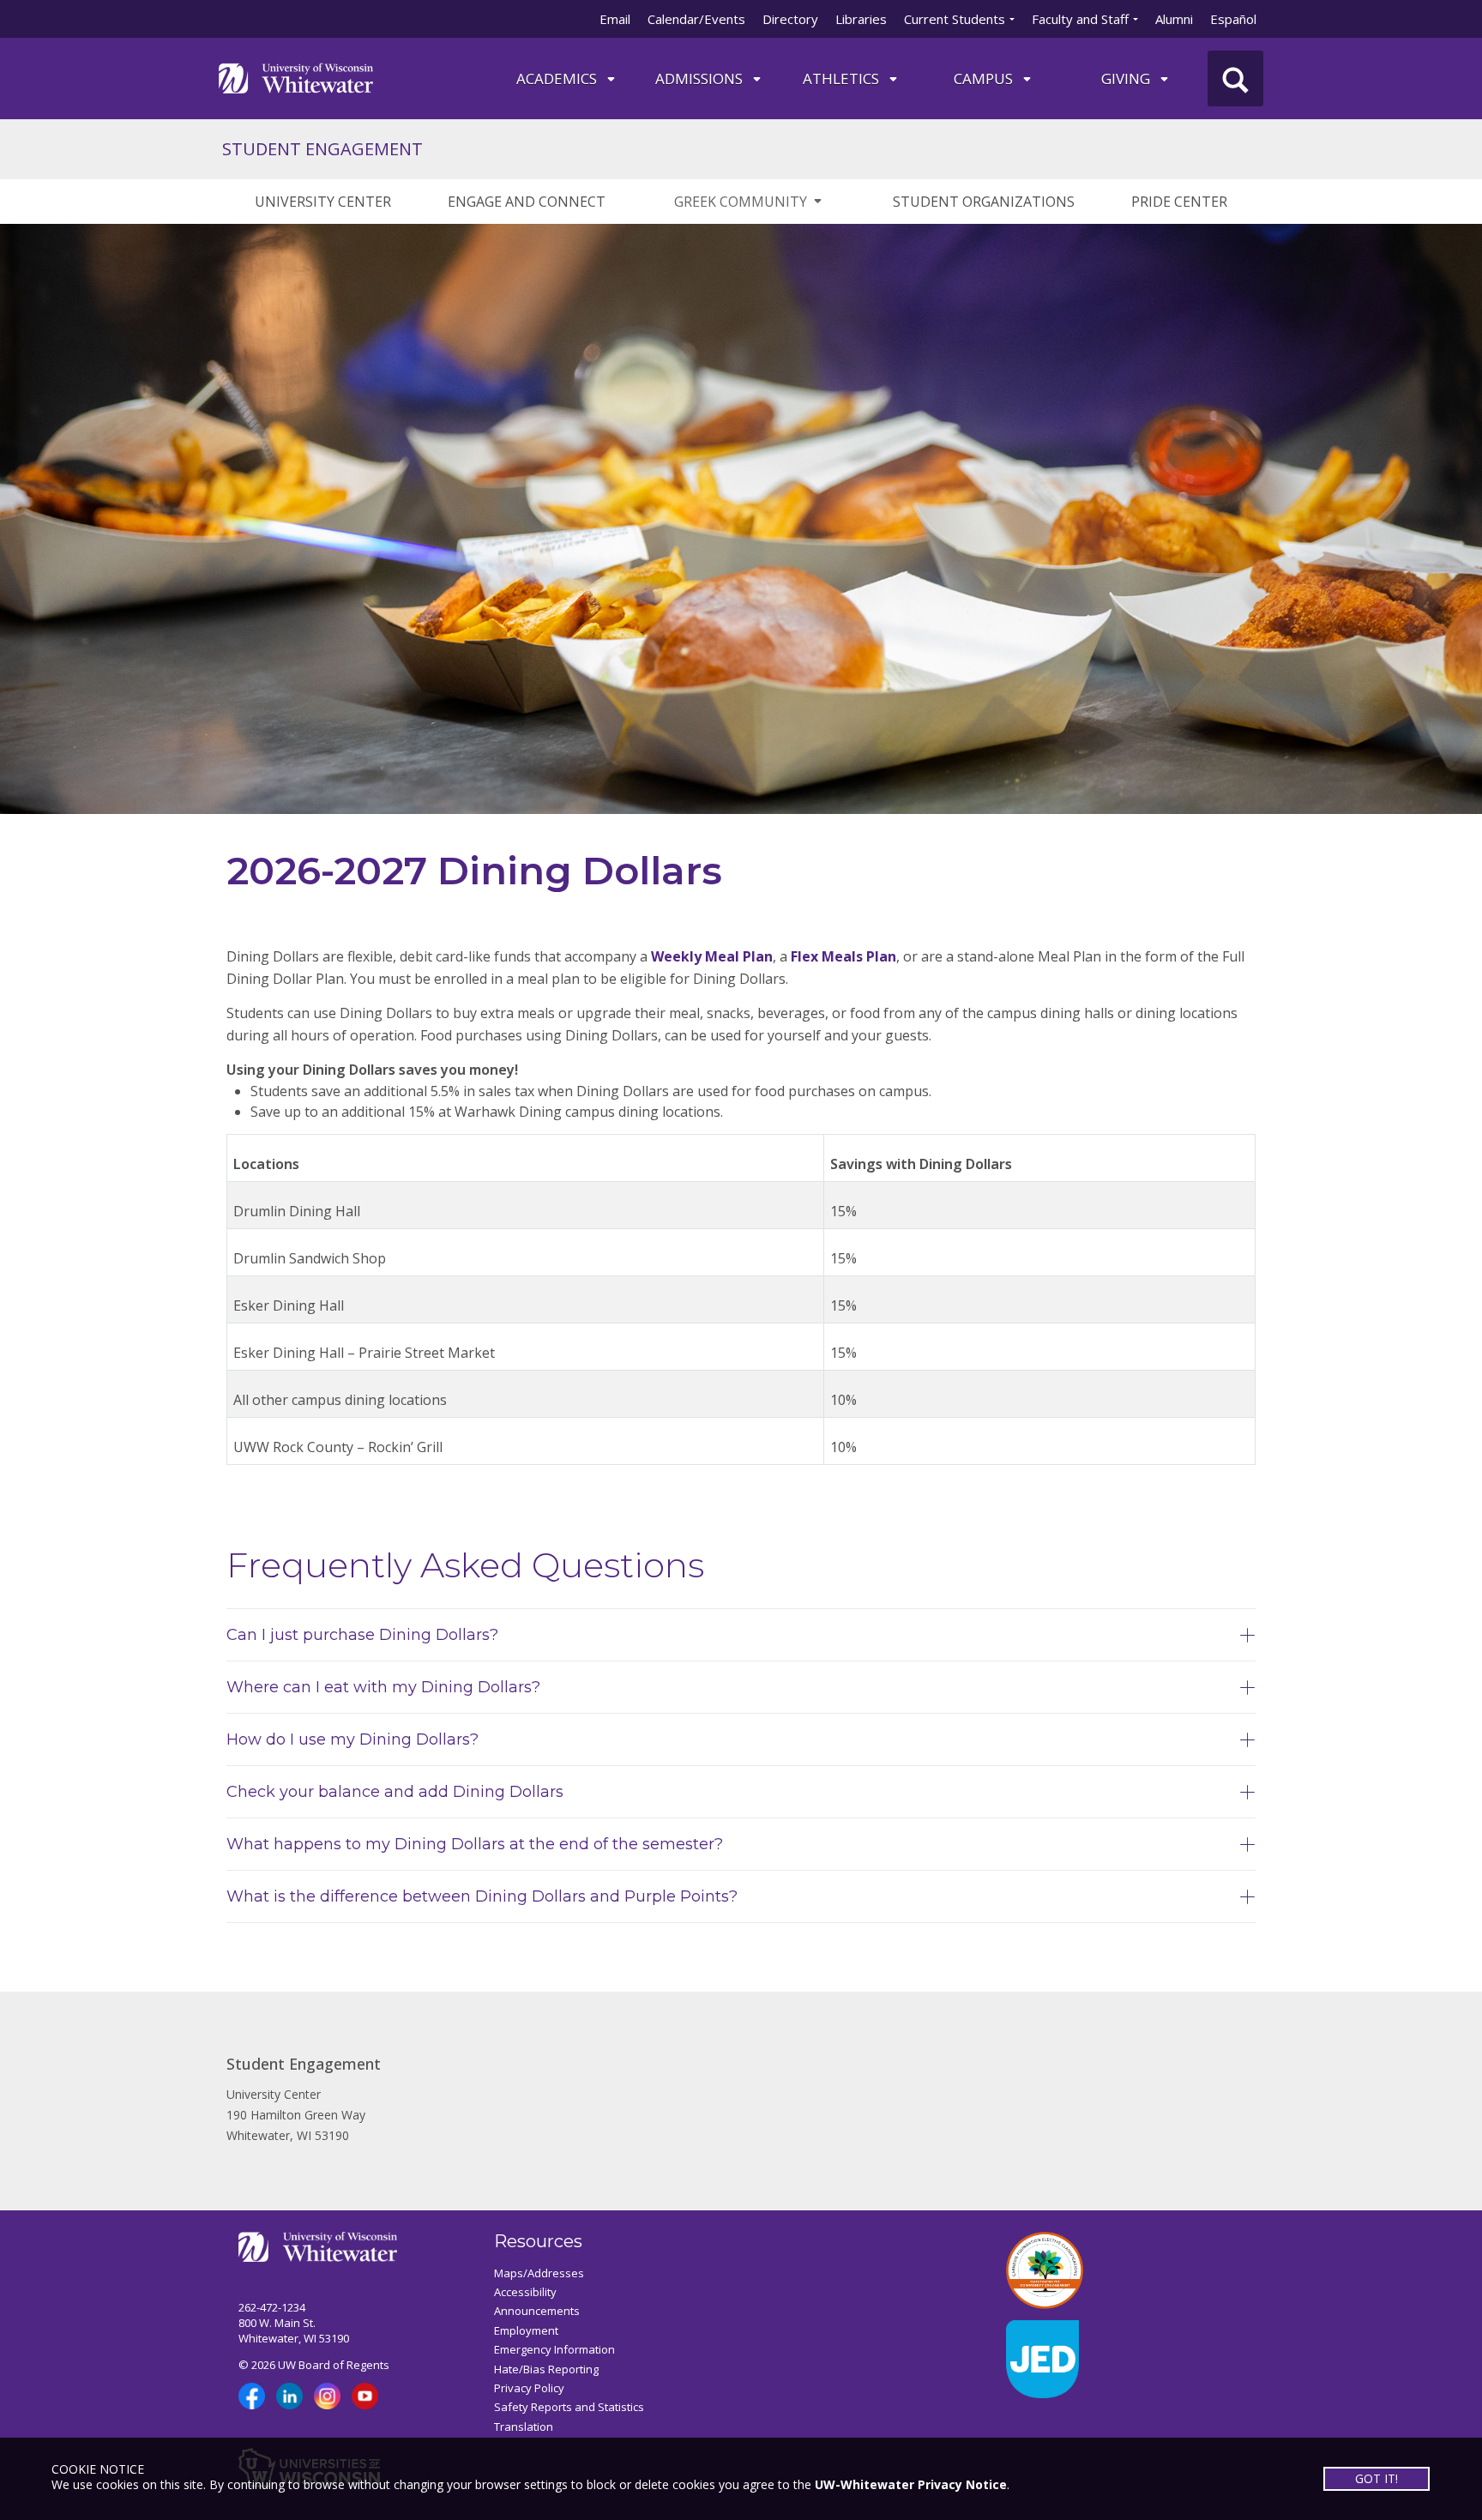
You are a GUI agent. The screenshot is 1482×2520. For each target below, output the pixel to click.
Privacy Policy (529, 2388)
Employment (526, 2330)
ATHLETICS (843, 78)
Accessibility (525, 2292)
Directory (790, 19)
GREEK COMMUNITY (741, 202)
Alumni (1174, 19)
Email (615, 19)
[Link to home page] (296, 77)
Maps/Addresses (539, 2273)
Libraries (861, 19)
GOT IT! (1377, 2478)
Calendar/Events (696, 19)
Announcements (537, 2311)
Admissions (701, 78)
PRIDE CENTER (1179, 202)
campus (985, 78)
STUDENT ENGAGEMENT (322, 149)
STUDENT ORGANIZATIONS (984, 202)
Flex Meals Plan (843, 956)
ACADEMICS (558, 78)
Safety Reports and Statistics (569, 2407)
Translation (524, 2427)
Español (1233, 19)
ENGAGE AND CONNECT (527, 202)
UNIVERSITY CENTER (323, 202)
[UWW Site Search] (1235, 78)
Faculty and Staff (1080, 19)
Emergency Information (554, 2349)
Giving (1127, 78)
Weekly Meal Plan (712, 956)
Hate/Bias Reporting (546, 2369)
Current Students (955, 19)
